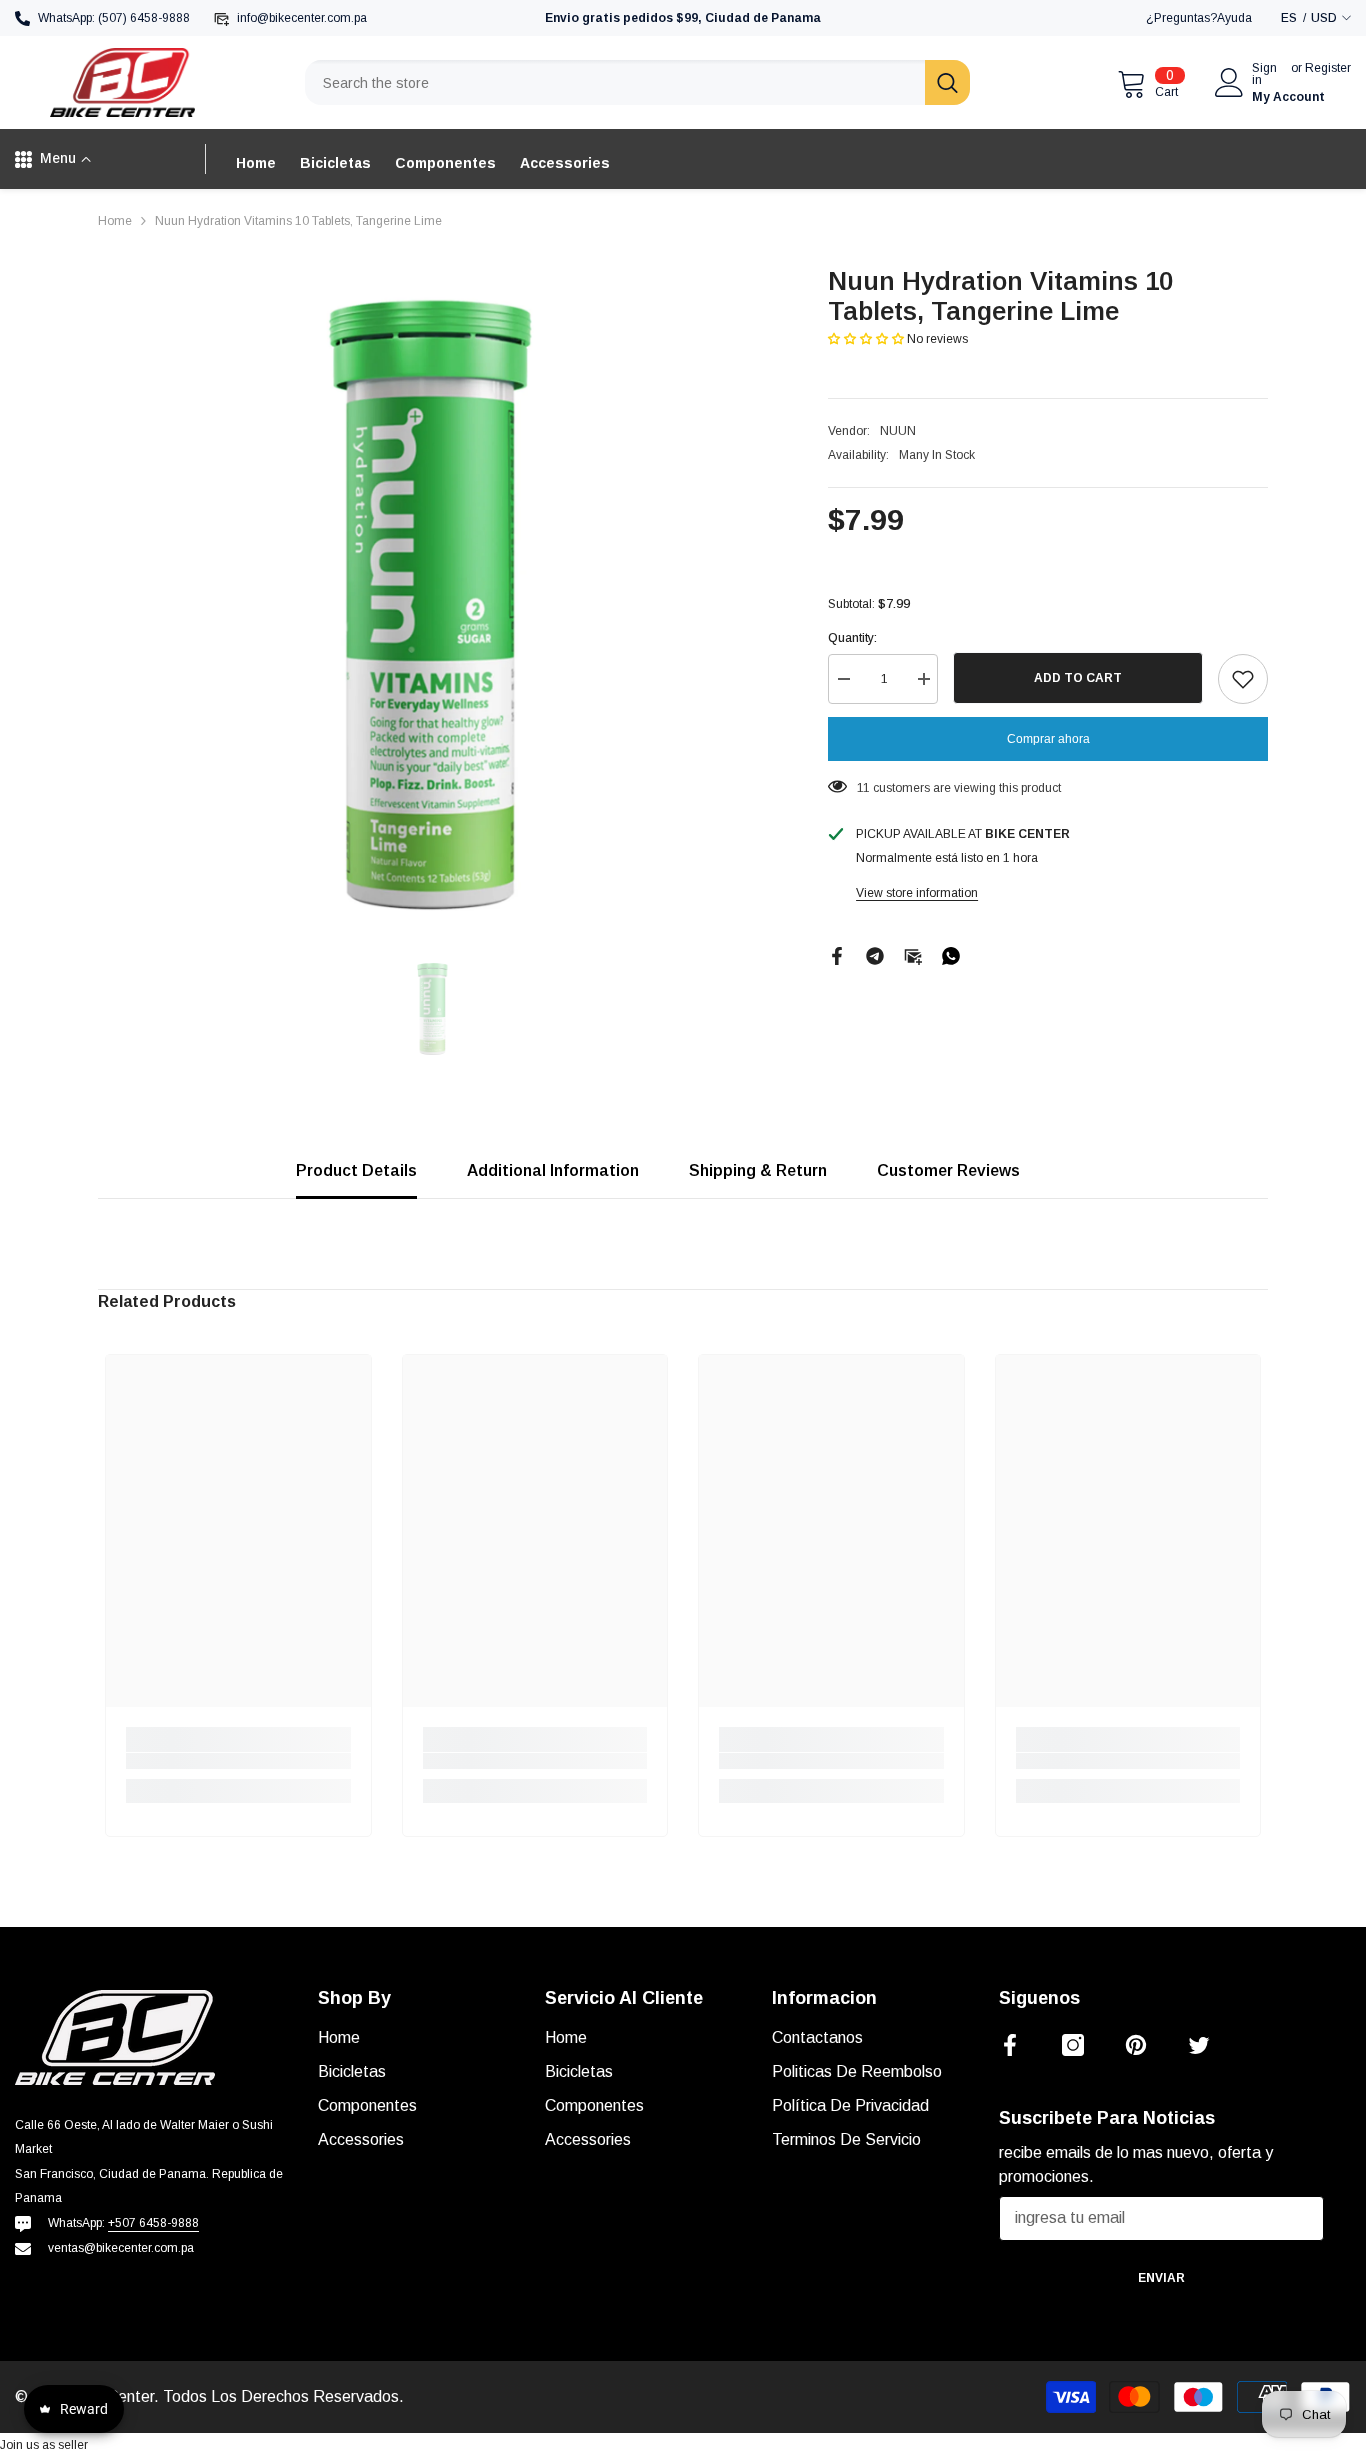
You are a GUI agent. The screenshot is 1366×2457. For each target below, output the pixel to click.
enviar (1161, 2278)
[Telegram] (875, 955)
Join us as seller (44, 2445)
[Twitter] (1199, 2045)
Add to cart (1078, 678)
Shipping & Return (758, 1170)
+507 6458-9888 (153, 2223)
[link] (238, 1761)
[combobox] (615, 82)
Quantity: (852, 638)
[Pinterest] (1136, 2045)
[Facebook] (837, 955)
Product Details (356, 1170)
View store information (917, 893)
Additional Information (553, 1170)
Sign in (1264, 74)
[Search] (637, 82)
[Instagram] (1073, 2045)
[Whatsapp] (951, 955)
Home (115, 221)
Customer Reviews (948, 1170)
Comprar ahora (1048, 739)
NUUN (898, 431)
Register (1328, 68)
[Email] (913, 955)
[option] (433, 601)
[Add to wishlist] (1243, 679)
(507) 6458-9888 (144, 18)
